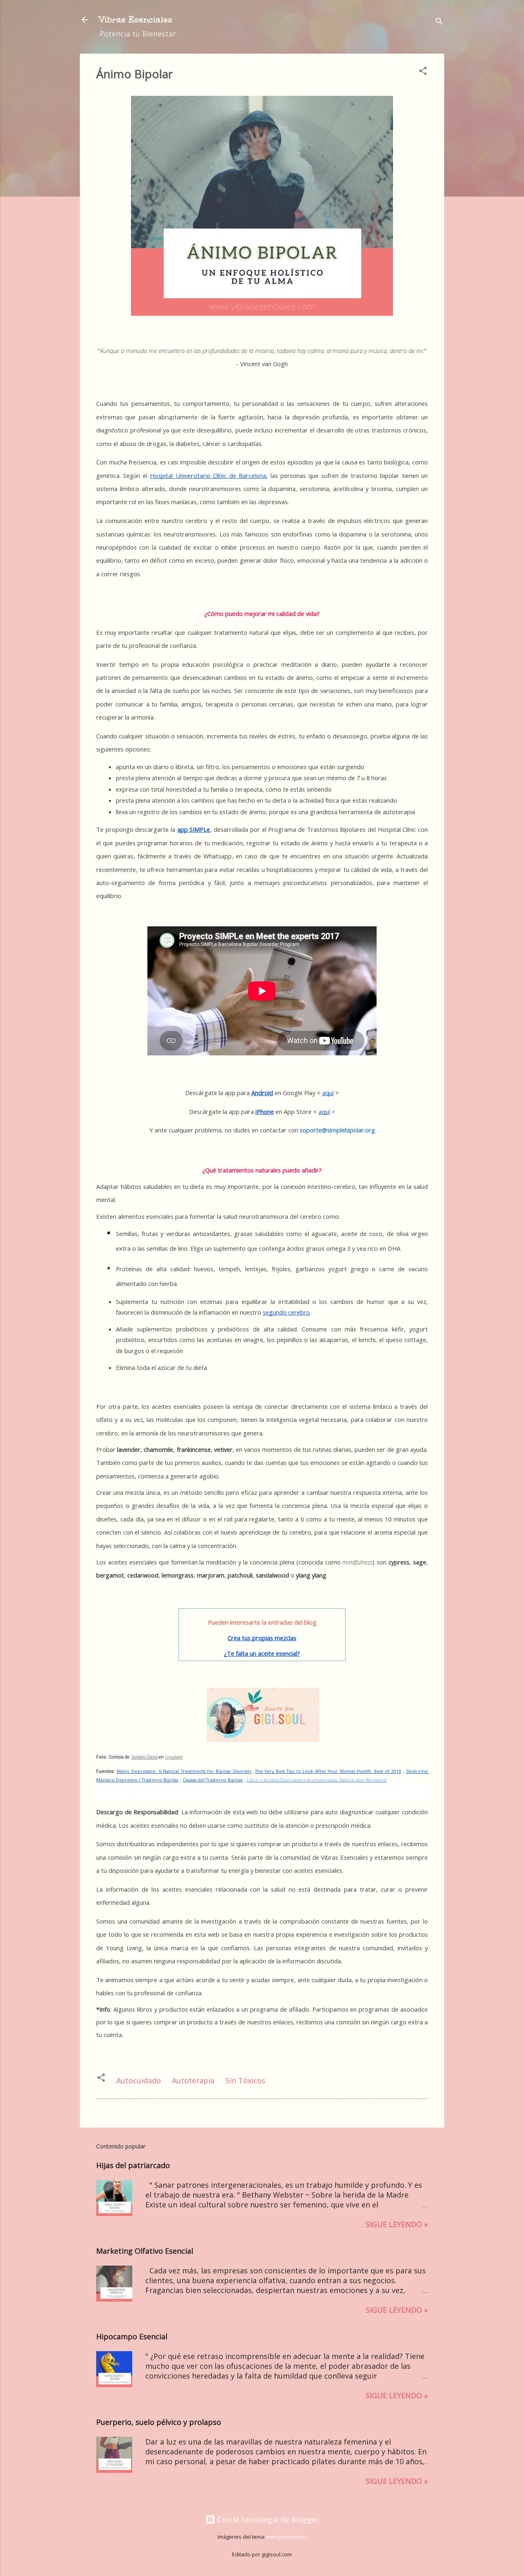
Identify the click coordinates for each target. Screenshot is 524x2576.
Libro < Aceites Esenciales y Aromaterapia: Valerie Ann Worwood (317, 1780)
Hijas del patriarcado (133, 2165)
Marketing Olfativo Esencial (145, 2251)
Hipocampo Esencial (132, 2336)
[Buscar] (439, 22)
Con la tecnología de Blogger (267, 2519)
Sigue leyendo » (397, 2224)
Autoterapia (193, 2080)
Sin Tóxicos (245, 2080)
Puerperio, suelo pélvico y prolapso (159, 2422)
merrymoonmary (287, 2537)
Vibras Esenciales (136, 19)
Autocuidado (139, 2080)
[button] (423, 72)
